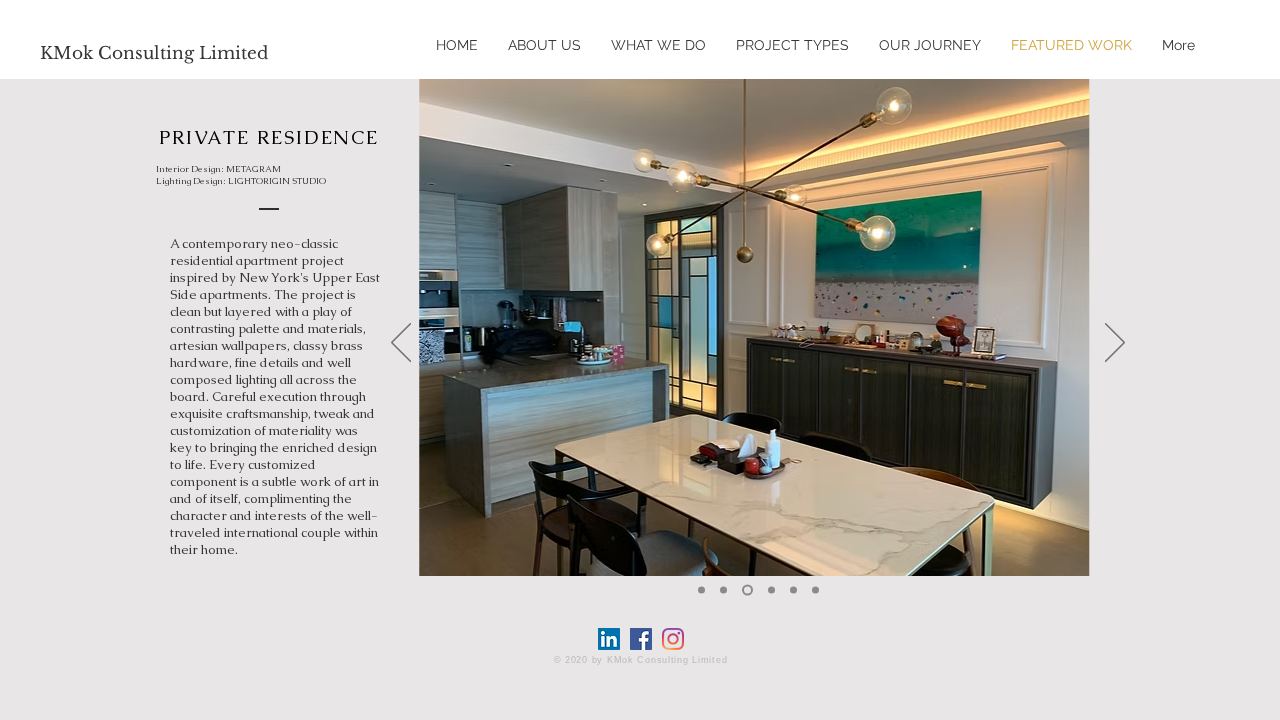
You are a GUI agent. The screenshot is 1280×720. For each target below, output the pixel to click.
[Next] (1115, 344)
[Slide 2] (723, 590)
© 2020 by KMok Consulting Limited (641, 660)
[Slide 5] (793, 590)
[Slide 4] (771, 590)
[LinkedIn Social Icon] (609, 639)
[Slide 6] (815, 590)
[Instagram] (673, 639)
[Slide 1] (701, 590)
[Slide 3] (747, 590)
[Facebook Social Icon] (641, 639)
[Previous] (401, 344)
